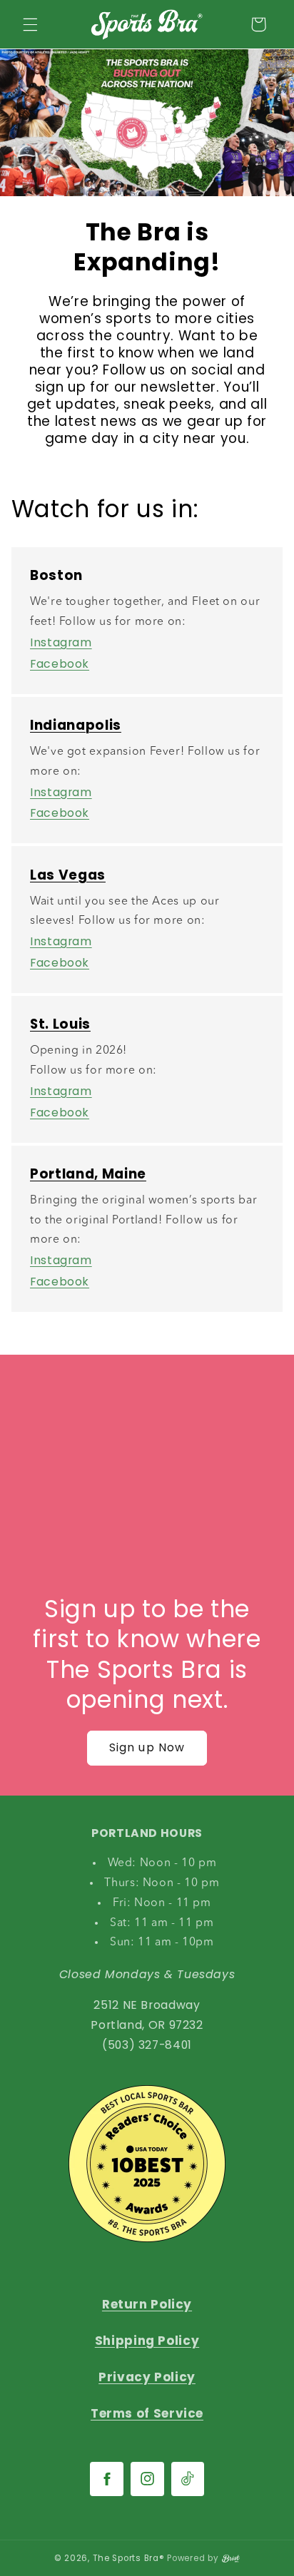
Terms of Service (147, 2413)
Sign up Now (147, 1747)
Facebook (60, 664)
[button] (30, 24)
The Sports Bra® (129, 2558)
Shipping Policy (147, 2341)
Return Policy (147, 2304)
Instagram (61, 642)
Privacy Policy (147, 2377)
